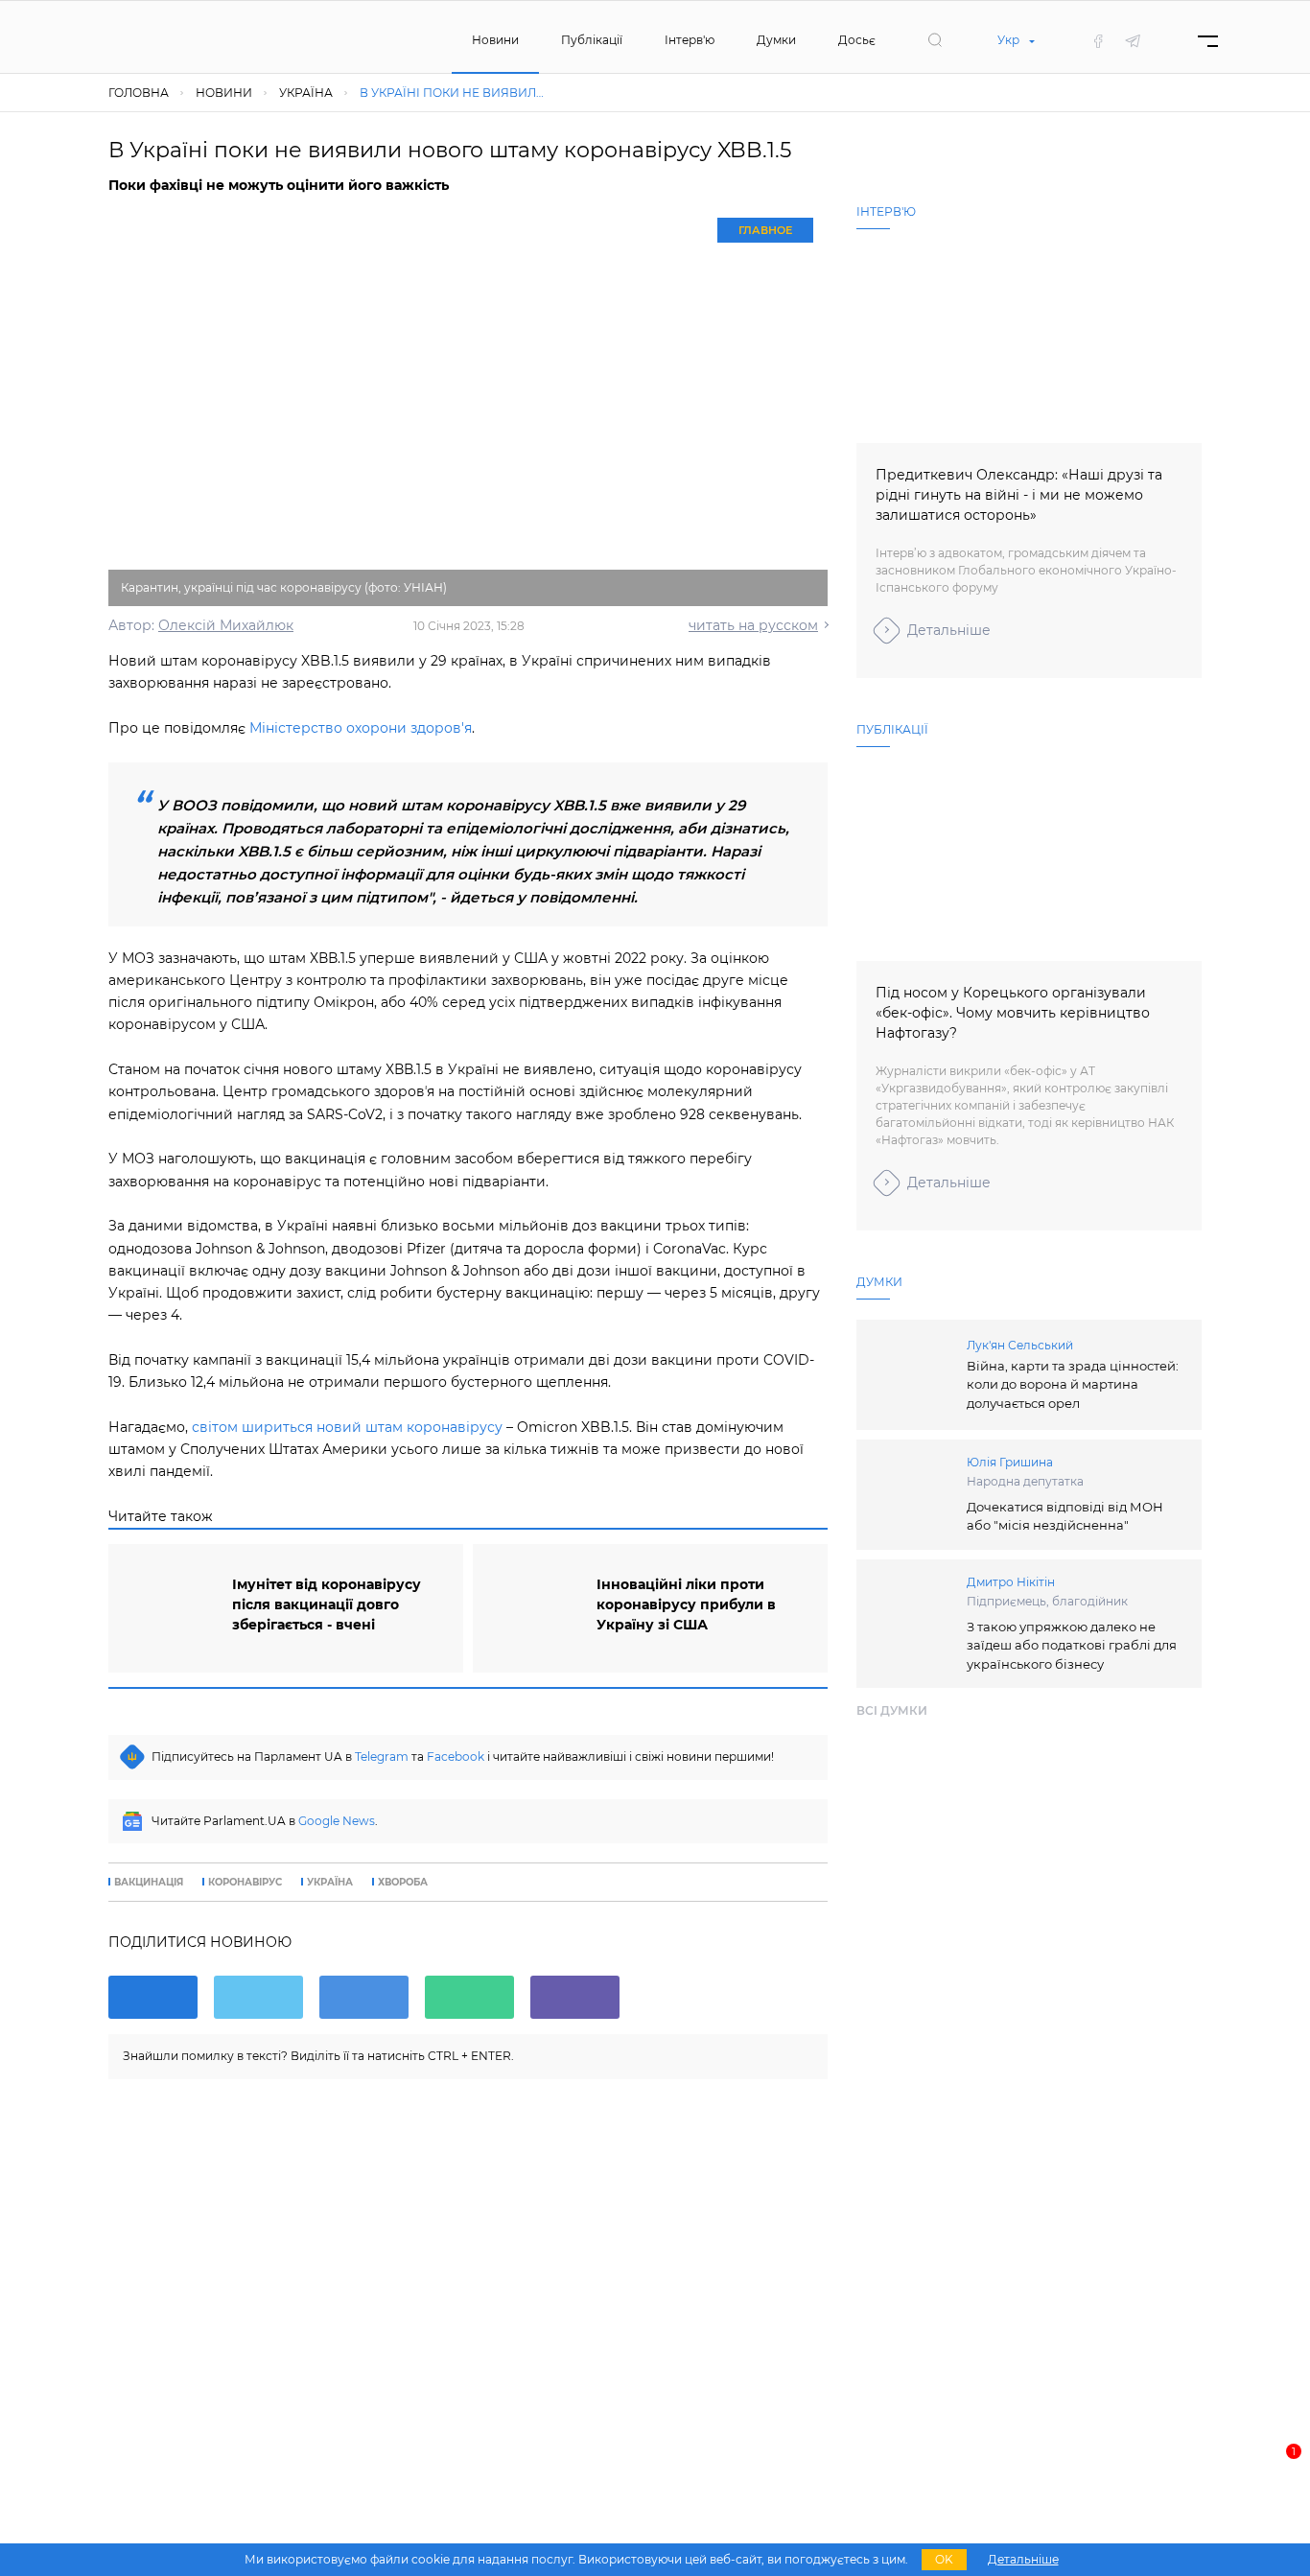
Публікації (592, 40)
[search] (935, 40)
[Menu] (1208, 41)
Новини (495, 40)
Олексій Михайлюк (226, 625)
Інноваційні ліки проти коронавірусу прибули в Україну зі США (686, 1604)
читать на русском (753, 625)
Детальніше (949, 630)
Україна (330, 1883)
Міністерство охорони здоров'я (361, 728)
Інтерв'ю (690, 40)
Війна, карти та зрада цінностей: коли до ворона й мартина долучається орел (1073, 1384)
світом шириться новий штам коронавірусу (347, 1427)
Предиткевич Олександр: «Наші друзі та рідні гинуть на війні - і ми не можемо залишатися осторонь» (1019, 495)
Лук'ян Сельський (1020, 1345)
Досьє (857, 40)
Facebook (456, 1756)
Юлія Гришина (1010, 1462)
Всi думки (892, 1710)
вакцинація (149, 1883)
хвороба (403, 1883)
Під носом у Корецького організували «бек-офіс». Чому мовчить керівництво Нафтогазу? (1013, 1013)
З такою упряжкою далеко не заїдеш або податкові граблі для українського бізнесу (1072, 1645)
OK (944, 2559)
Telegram (382, 1756)
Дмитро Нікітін (1011, 1582)
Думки (776, 40)
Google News (337, 1821)
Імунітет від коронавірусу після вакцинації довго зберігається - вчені (327, 1604)
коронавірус (245, 1883)
